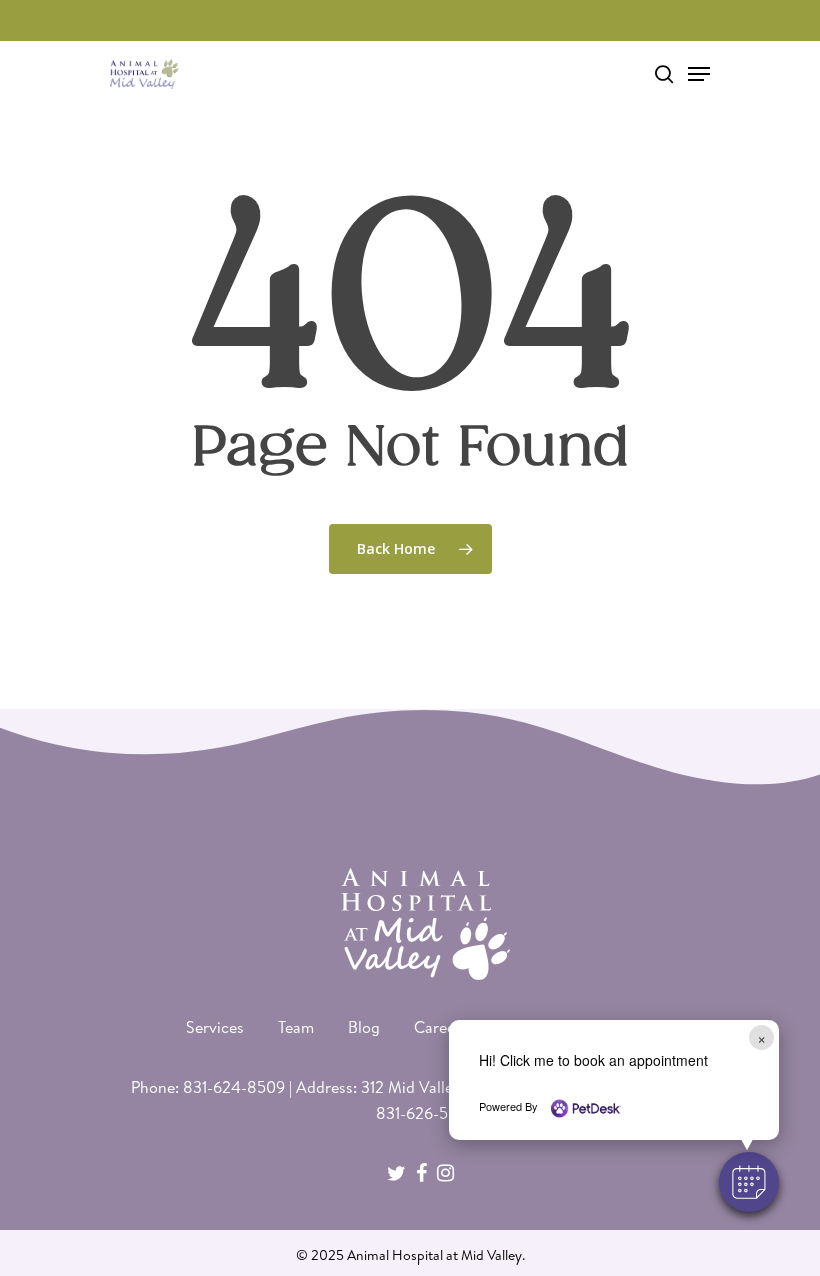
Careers (441, 1027)
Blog (364, 1027)
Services (215, 1027)
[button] (749, 1182)
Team (296, 1027)
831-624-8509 (234, 1087)
